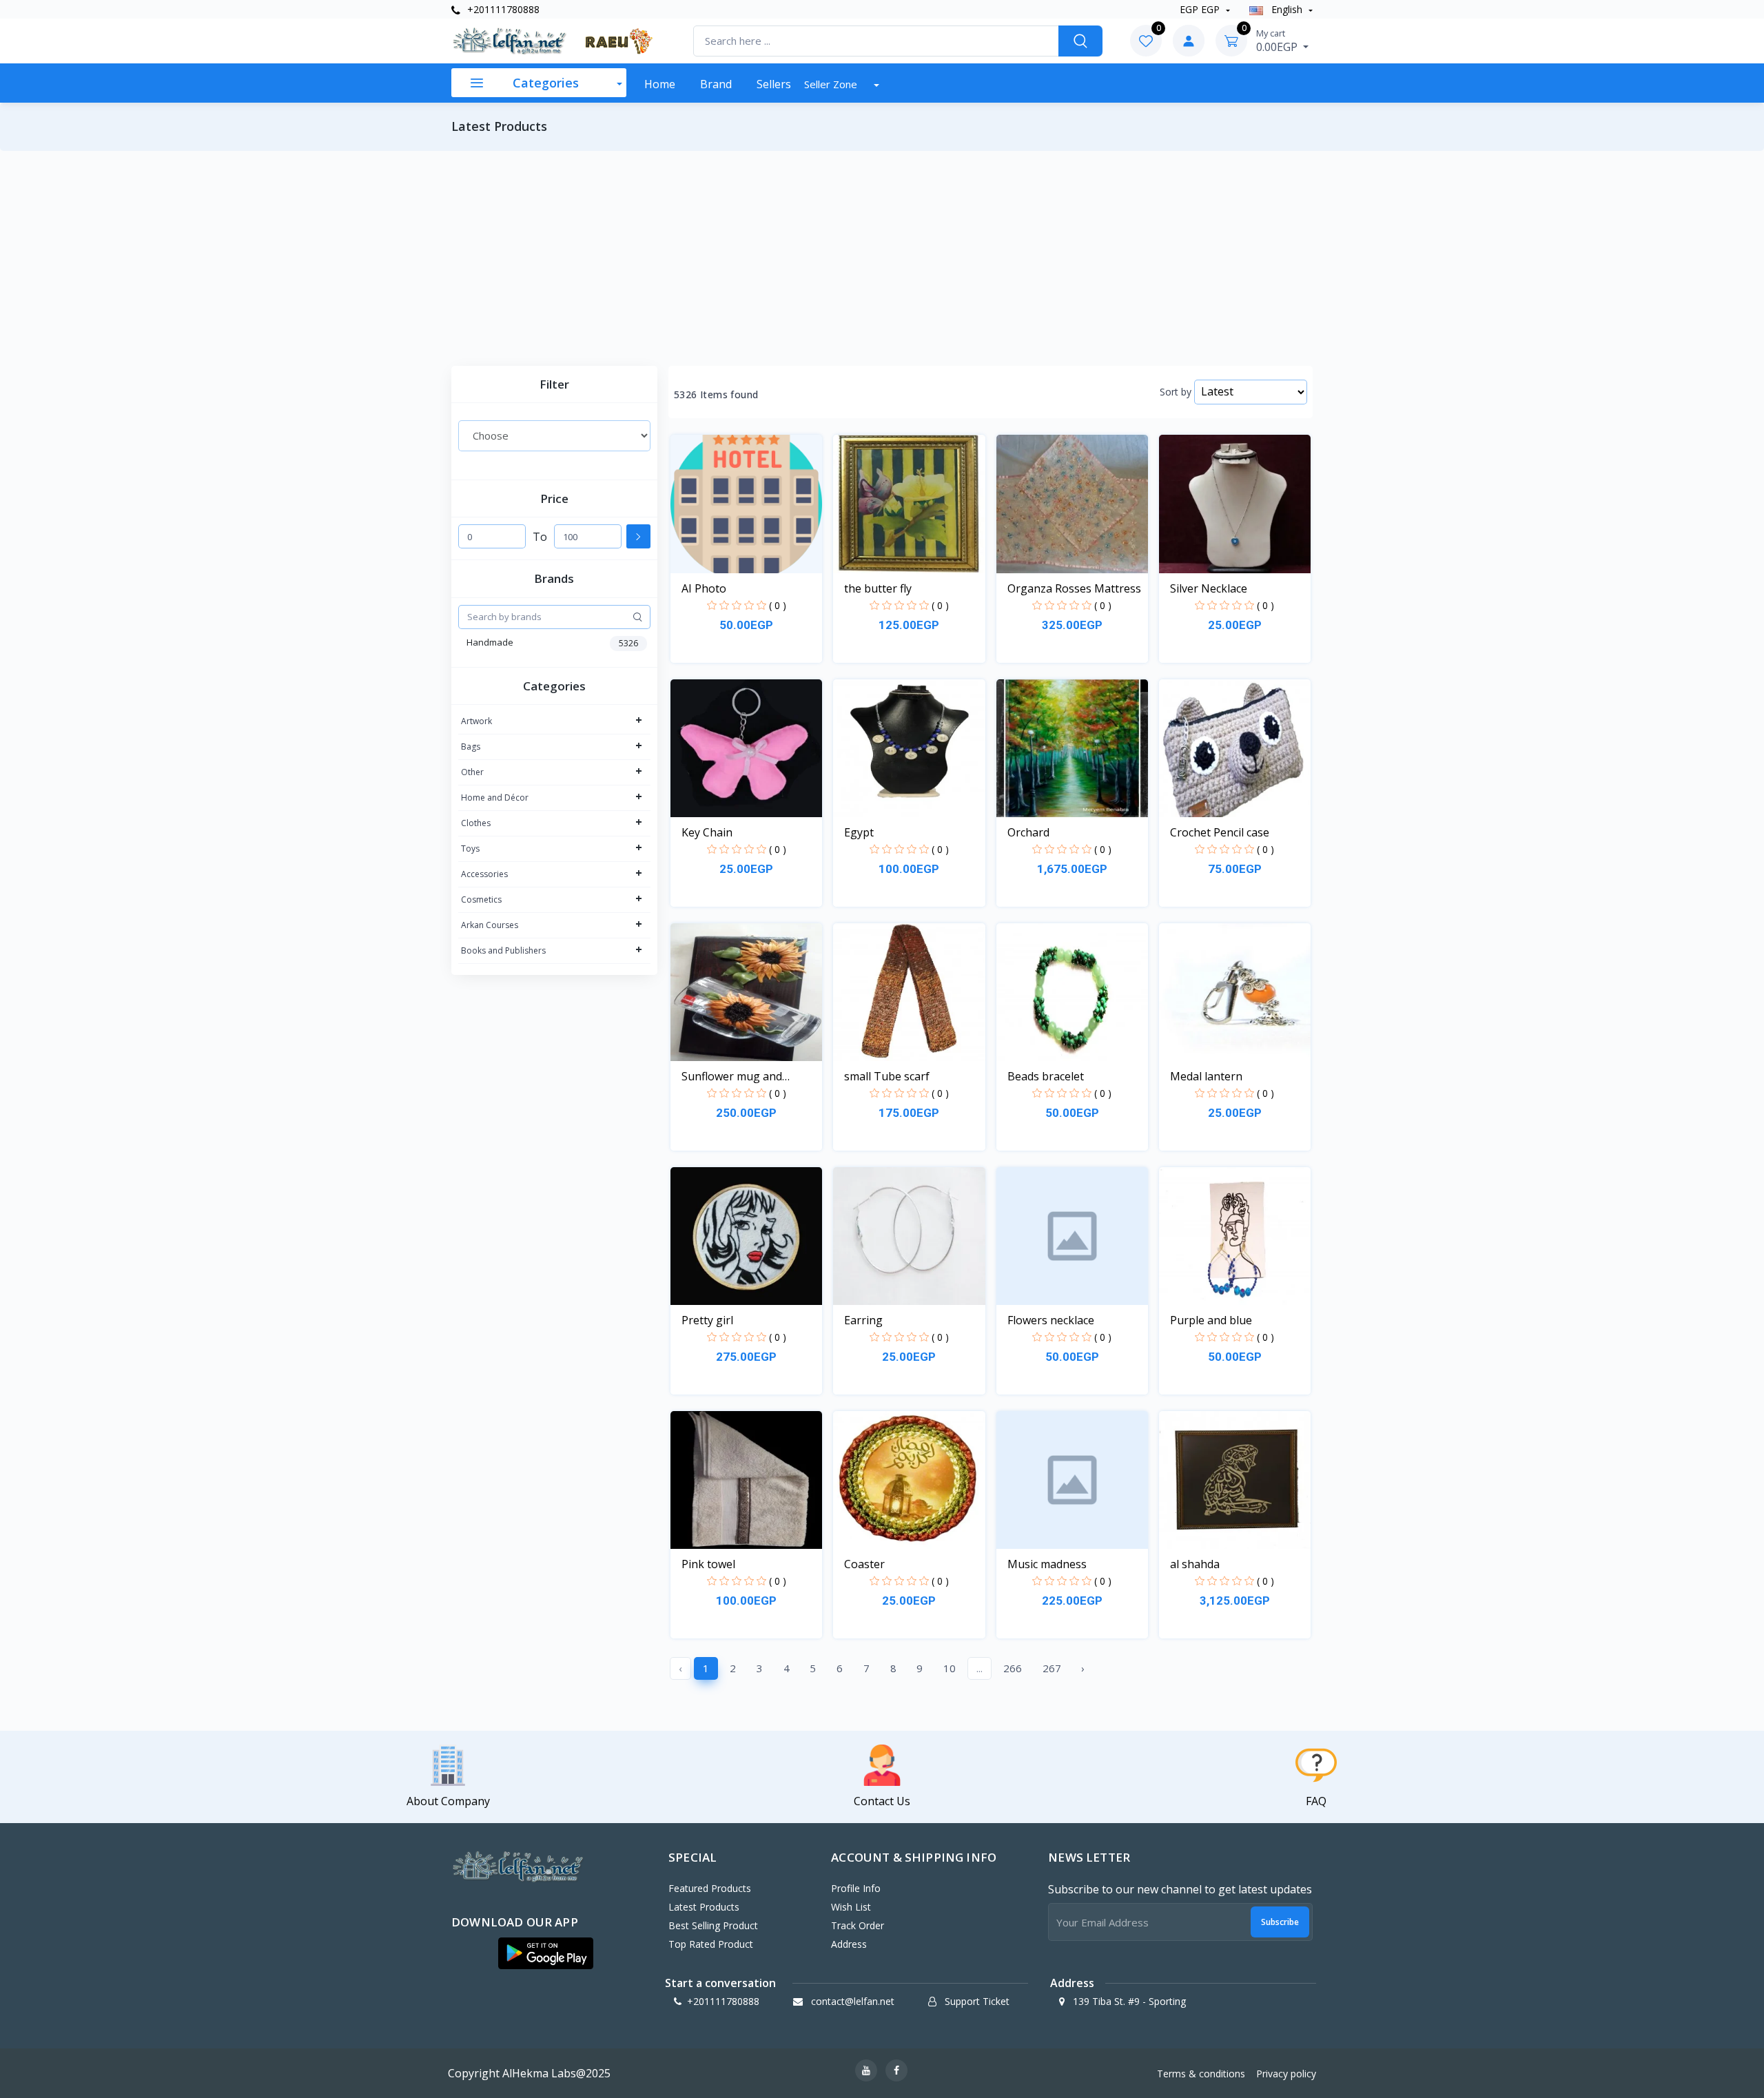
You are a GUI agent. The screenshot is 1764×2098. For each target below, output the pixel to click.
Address (849, 1944)
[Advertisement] (882, 258)
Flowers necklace (1051, 1320)
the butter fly (878, 588)
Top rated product (711, 1944)
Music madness (1047, 1564)
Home (660, 84)
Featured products (710, 1888)
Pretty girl (707, 1320)
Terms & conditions (1201, 2074)
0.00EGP (1278, 41)
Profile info (856, 1888)
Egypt (859, 832)
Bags (471, 747)
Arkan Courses (490, 925)
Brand (716, 84)
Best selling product (713, 1925)
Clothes (476, 823)
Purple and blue (1211, 1320)
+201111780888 (502, 9)
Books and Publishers (503, 950)
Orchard (1028, 832)
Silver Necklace (1209, 588)
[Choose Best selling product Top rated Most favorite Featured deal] (554, 435)
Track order (858, 1925)
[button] (546, 1953)
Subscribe (1280, 1922)
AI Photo (704, 588)
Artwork (476, 721)
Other (472, 772)
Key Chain (707, 832)
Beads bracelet (1046, 1076)
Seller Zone (832, 84)
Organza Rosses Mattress (1074, 588)
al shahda (1195, 1564)
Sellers (774, 84)
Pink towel (708, 1564)
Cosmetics (481, 899)
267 (1052, 1668)
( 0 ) (778, 605)
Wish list (851, 1907)
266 (1013, 1668)
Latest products (704, 1907)
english (1287, 9)
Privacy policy (1286, 2074)
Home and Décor (495, 798)
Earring (863, 1320)
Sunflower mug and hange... (732, 1077)
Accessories (484, 874)
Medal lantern (1206, 1076)
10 (950, 1668)
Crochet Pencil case (1220, 832)
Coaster (864, 1564)
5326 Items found (716, 395)
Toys (470, 849)
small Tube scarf (887, 1076)
